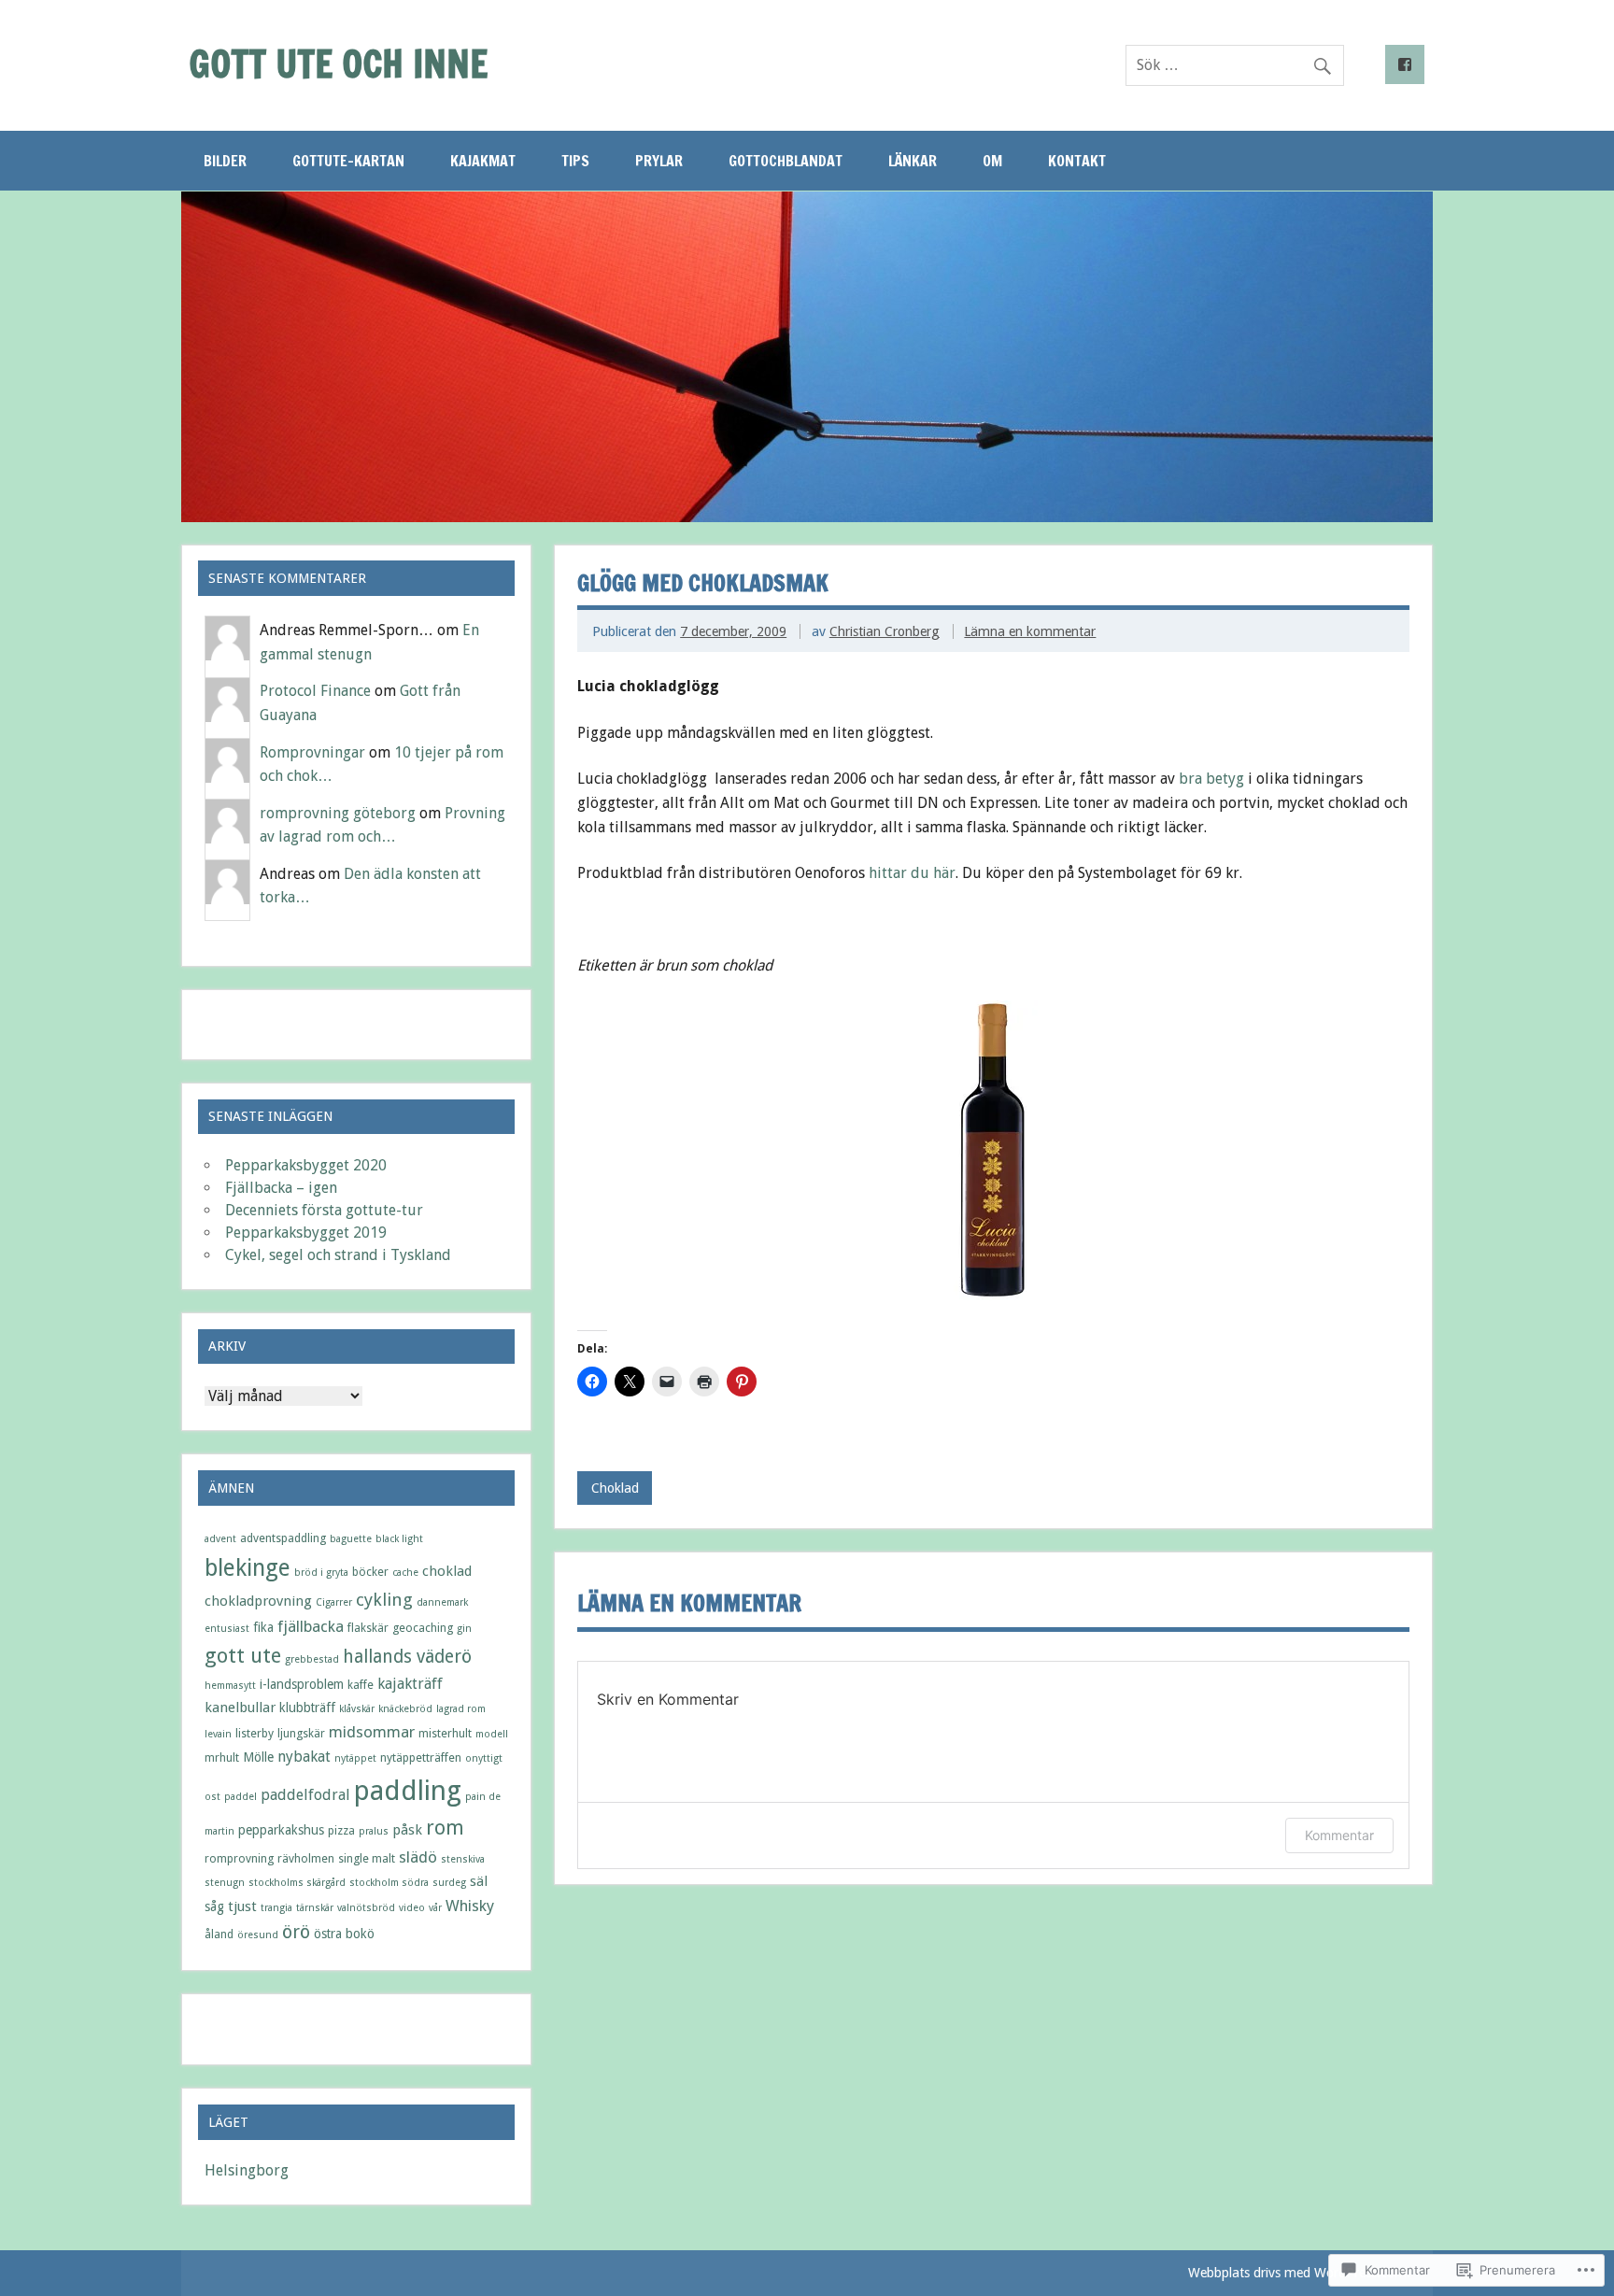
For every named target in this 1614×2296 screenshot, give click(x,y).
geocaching (423, 1628)
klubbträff (307, 1708)
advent (220, 1539)
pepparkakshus (281, 1830)
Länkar (913, 161)
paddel (241, 1797)
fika (263, 1627)
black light (399, 1539)
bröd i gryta (321, 1573)
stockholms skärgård (297, 1883)
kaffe (361, 1685)
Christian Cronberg (885, 631)
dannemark (442, 1602)
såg (214, 1906)
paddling (408, 1791)
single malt (367, 1858)
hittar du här (912, 873)
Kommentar (1339, 1835)
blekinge (248, 1568)
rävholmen (306, 1858)
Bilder (225, 161)
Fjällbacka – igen (281, 1188)
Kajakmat (483, 161)
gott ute (243, 1655)
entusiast (227, 1629)
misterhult (445, 1733)
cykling (384, 1600)
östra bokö (344, 1934)
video (412, 1908)
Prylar (659, 161)
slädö (418, 1857)
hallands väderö (407, 1657)
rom (445, 1828)
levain (218, 1734)
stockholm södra (389, 1883)
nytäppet (355, 1758)
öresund (258, 1935)
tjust (242, 1906)
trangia (276, 1908)
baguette (351, 1539)
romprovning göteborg (338, 813)
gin (464, 1629)
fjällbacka (311, 1626)
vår (435, 1908)
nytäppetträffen (421, 1757)
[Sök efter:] (1235, 65)
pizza (341, 1830)
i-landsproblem (302, 1684)
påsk (407, 1830)
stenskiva (463, 1859)
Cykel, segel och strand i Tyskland (338, 1255)
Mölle (258, 1757)
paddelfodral (305, 1795)
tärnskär (315, 1908)
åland (219, 1934)
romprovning (239, 1858)
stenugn (225, 1883)
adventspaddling (283, 1538)
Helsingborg (247, 2170)
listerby (255, 1733)
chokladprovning (258, 1601)
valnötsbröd (366, 1908)
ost (212, 1797)
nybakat (304, 1757)
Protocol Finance (315, 691)
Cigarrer (334, 1602)
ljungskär (301, 1733)
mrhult (222, 1757)
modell (492, 1734)
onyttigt (484, 1758)
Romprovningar (312, 752)
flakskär (368, 1628)
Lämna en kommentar (1030, 631)
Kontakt (1077, 161)
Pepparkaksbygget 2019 (306, 1233)
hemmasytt (230, 1686)
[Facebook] (1405, 64)
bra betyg (1213, 779)
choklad (447, 1571)
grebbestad (312, 1659)
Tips (575, 161)
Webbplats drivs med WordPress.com (1297, 2273)
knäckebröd (405, 1709)
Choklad (615, 1488)
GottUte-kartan (348, 161)
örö (296, 1932)
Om (992, 161)
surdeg (449, 1883)
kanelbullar (240, 1708)
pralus (374, 1831)
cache (405, 1573)
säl (479, 1881)
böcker (370, 1572)
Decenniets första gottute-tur (324, 1210)
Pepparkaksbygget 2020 (306, 1165)
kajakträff (410, 1684)
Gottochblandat (786, 161)
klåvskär (357, 1709)
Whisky (470, 1906)
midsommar (372, 1732)
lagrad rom (461, 1709)
